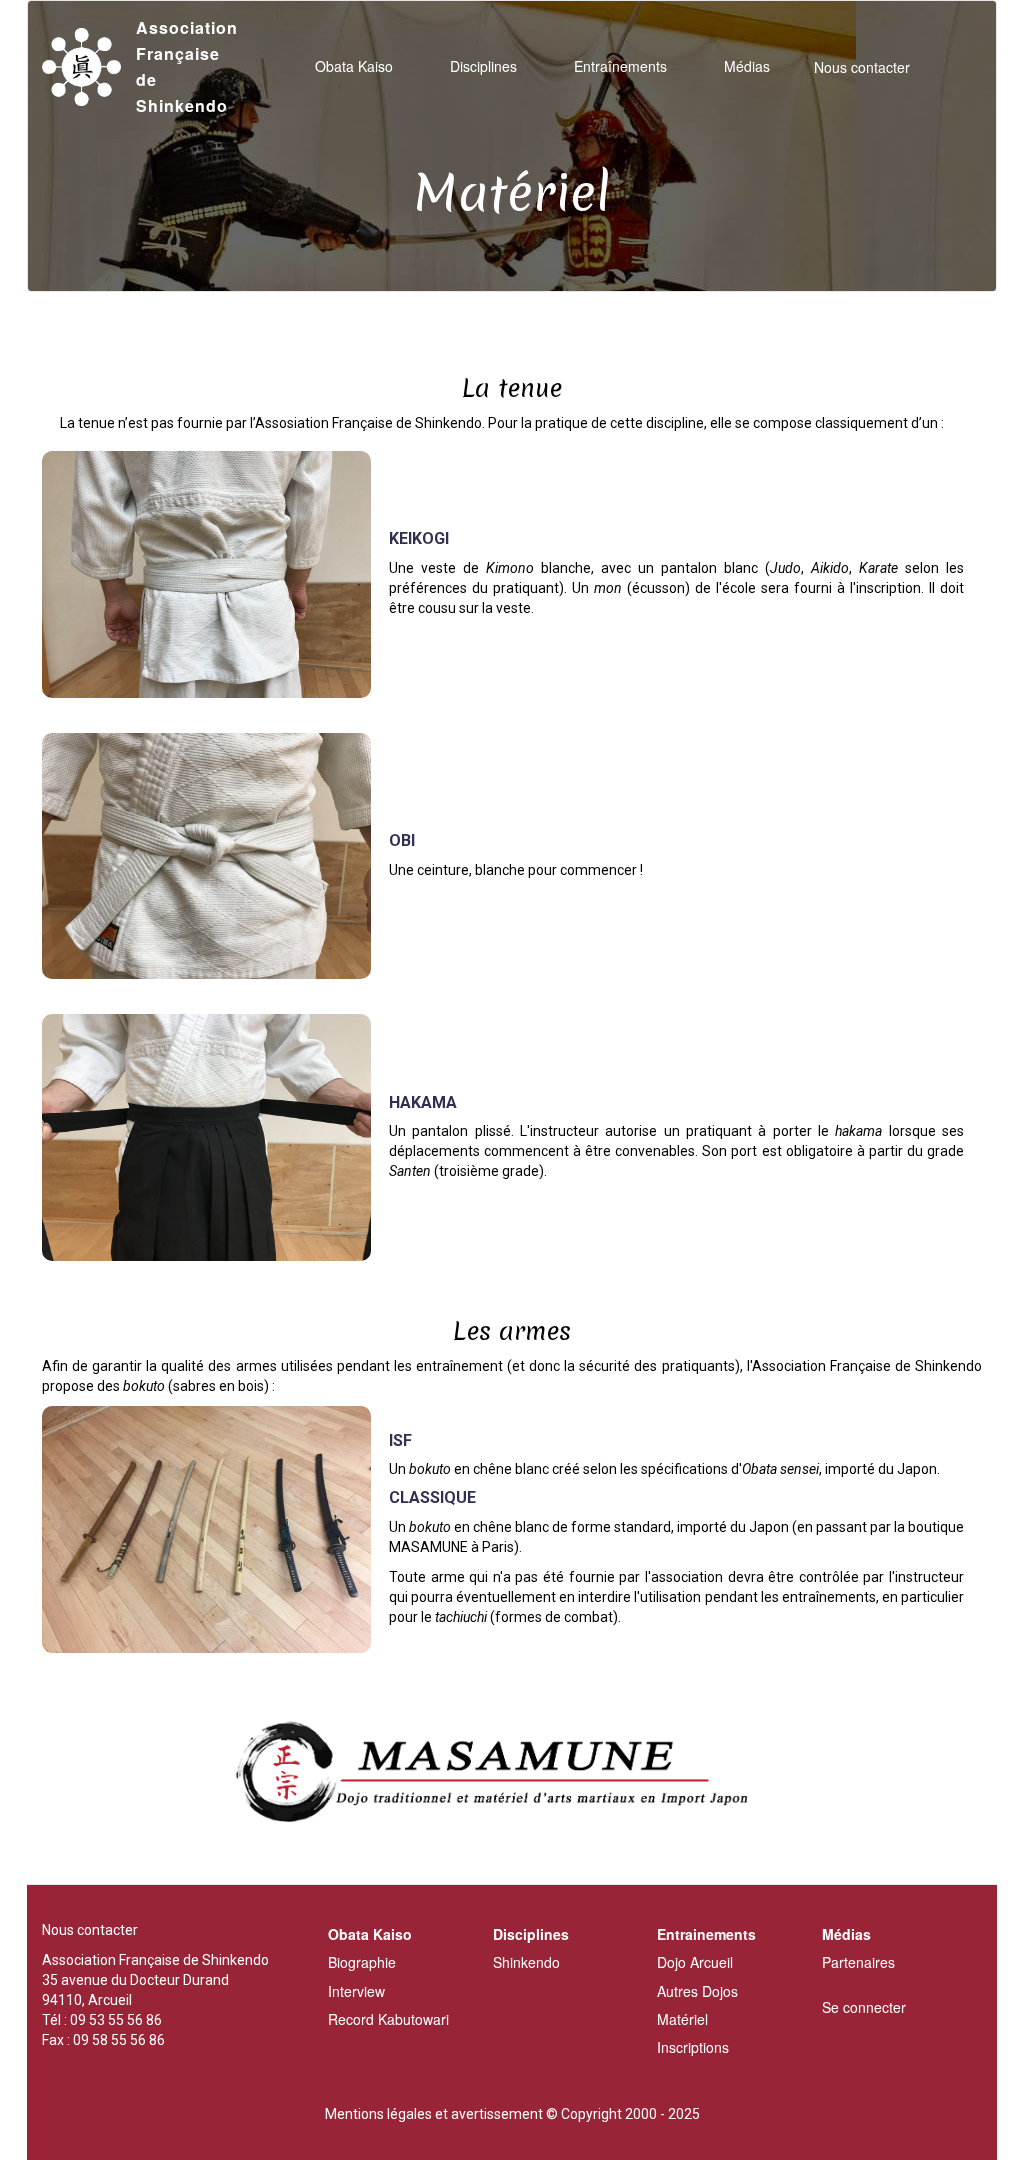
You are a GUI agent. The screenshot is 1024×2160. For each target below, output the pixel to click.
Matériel (682, 2019)
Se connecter (864, 2007)
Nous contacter (862, 67)
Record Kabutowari (388, 2019)
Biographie (362, 1962)
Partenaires (858, 1962)
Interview (356, 1991)
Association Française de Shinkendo (187, 66)
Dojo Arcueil (695, 1962)
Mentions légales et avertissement (434, 2114)
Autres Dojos (697, 1991)
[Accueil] (89, 67)
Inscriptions (693, 2047)
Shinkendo (526, 1962)
